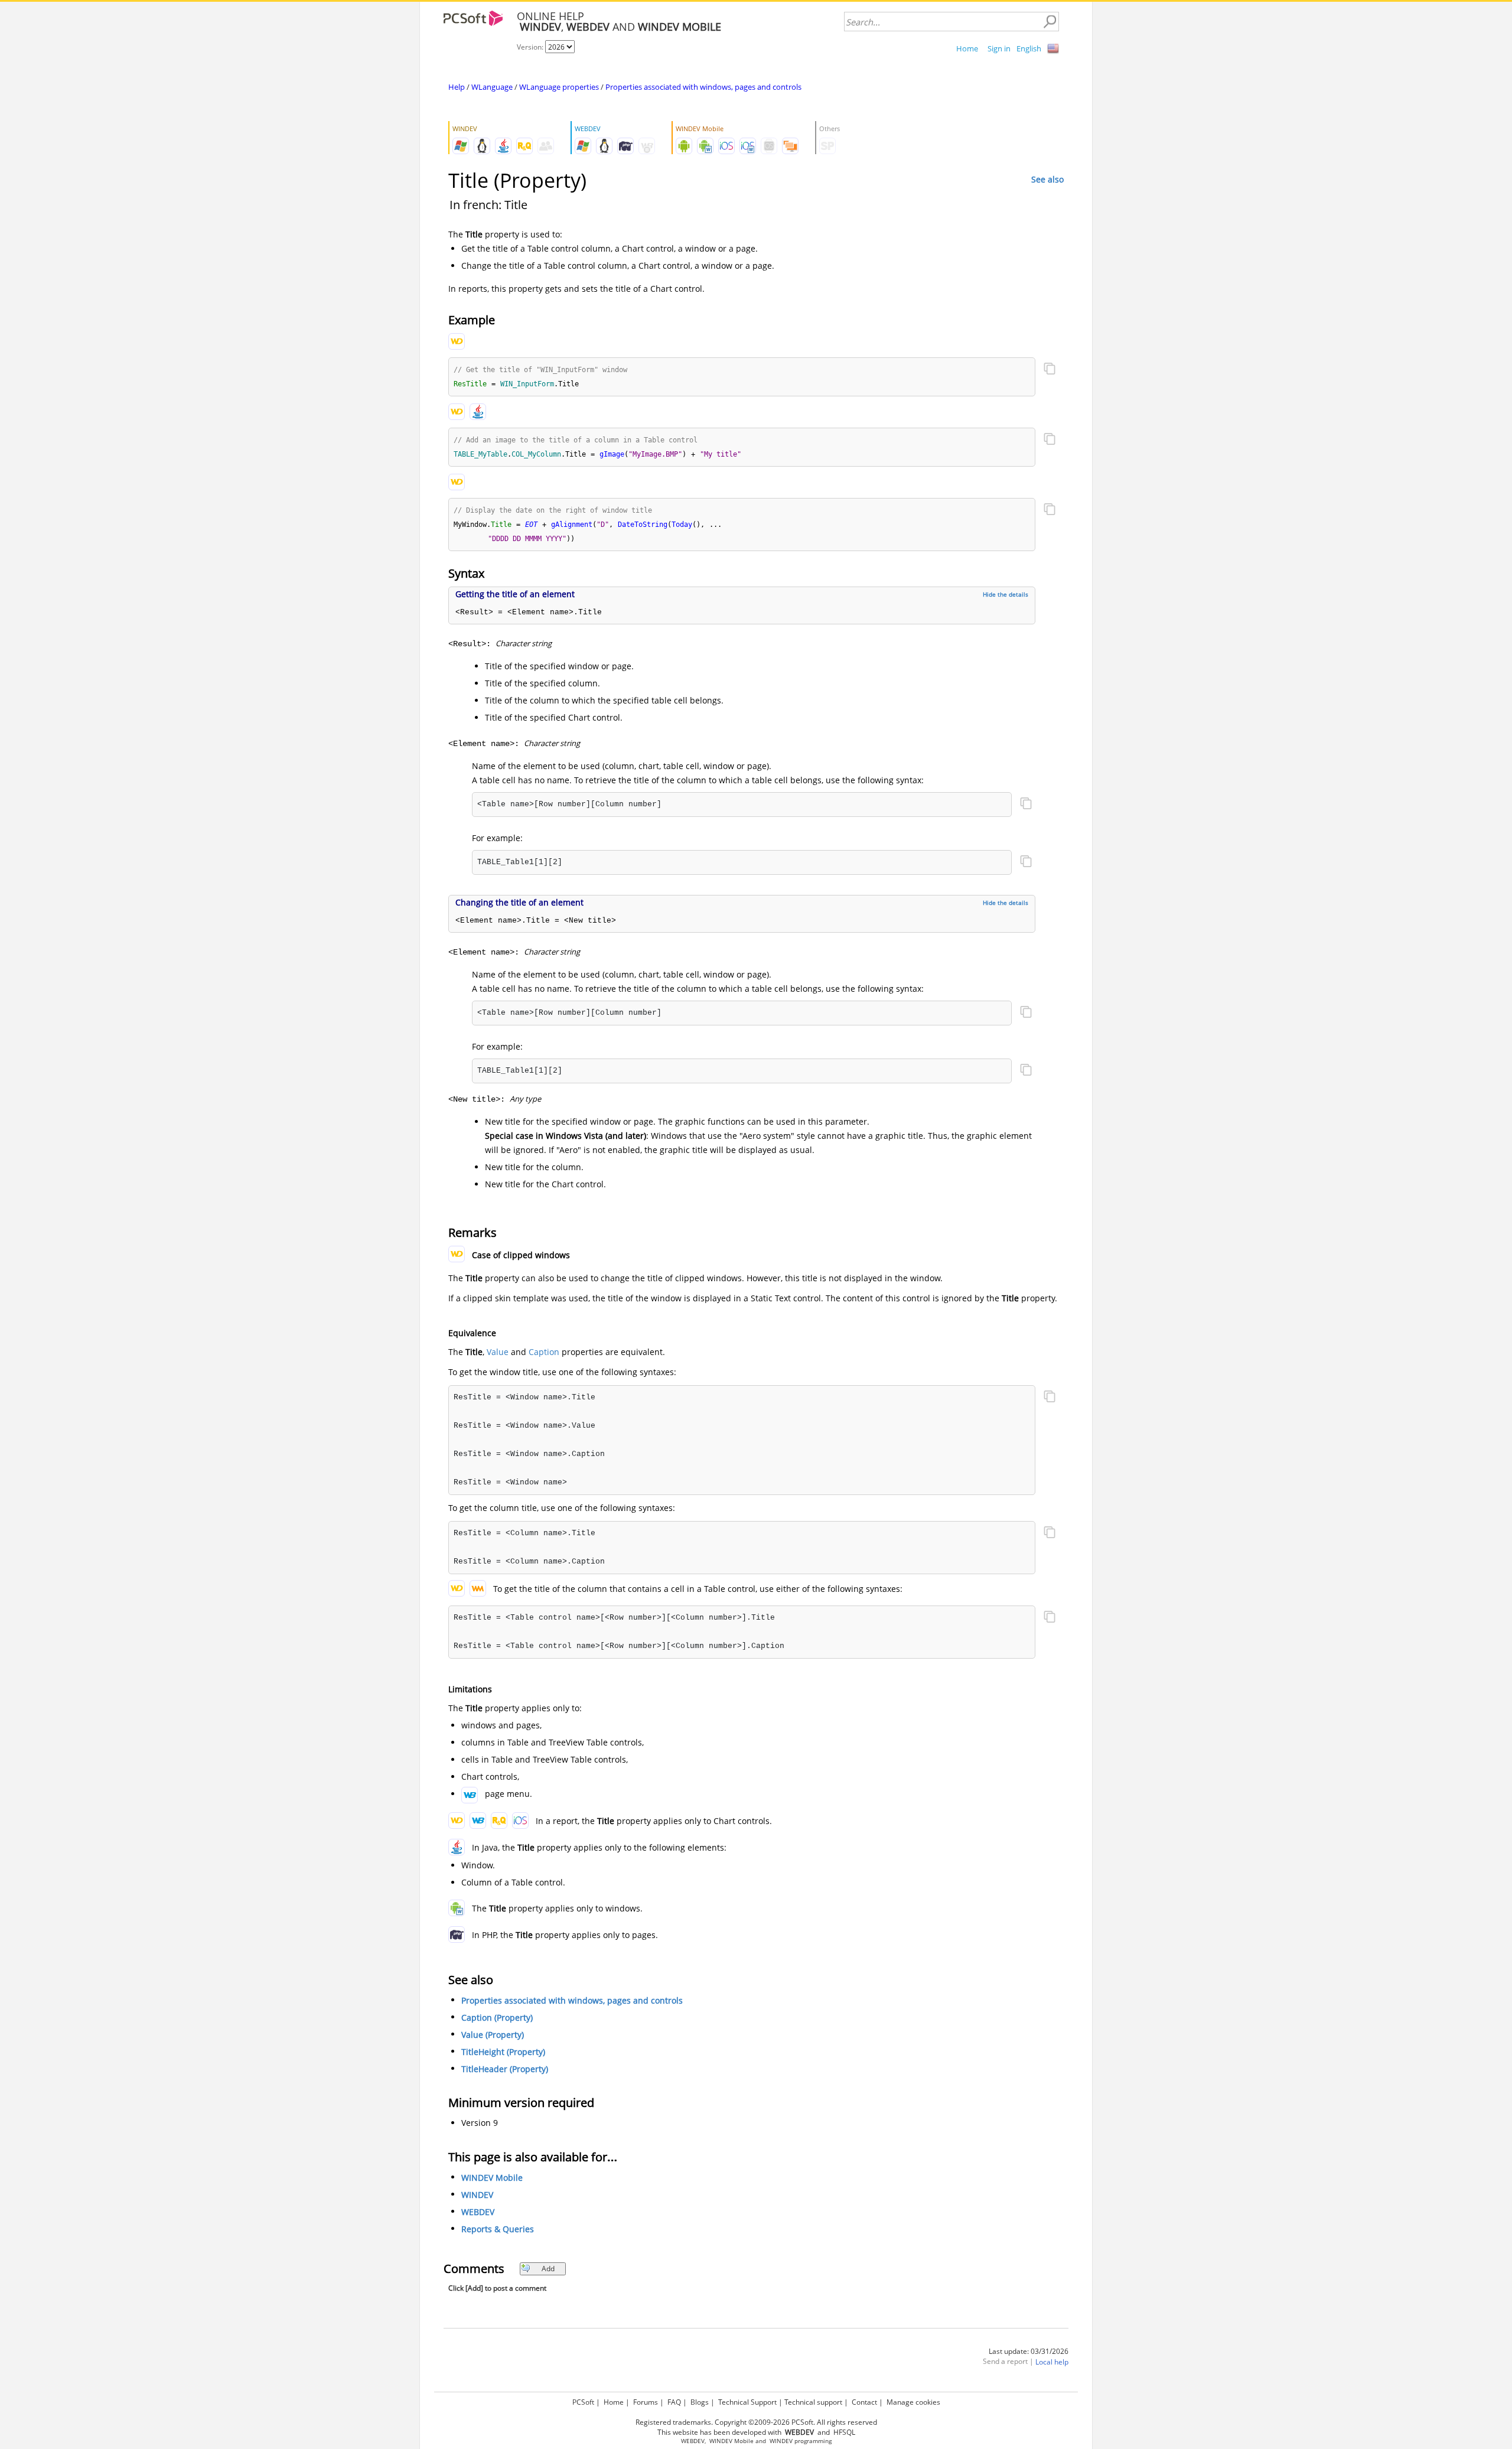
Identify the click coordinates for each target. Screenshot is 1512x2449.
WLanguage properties (559, 87)
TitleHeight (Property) (503, 2052)
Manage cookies (913, 2402)
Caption (544, 1352)
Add (548, 2269)
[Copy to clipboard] (1050, 370)
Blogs (700, 2402)
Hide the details (1006, 594)
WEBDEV (478, 2212)
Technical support (813, 2402)
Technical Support (747, 2402)
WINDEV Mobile (492, 2178)
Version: (531, 47)
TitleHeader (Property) (505, 2069)
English (1029, 48)
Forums (646, 2402)
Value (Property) (493, 2035)
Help (457, 87)
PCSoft (583, 2402)
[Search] (1050, 22)
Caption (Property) (497, 2018)
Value (498, 1352)
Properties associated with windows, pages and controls (703, 87)
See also (1047, 179)
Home (967, 48)
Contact (864, 2402)
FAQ (674, 2402)
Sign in (999, 48)
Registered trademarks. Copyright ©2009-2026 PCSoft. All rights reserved (756, 2422)
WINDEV (477, 2195)
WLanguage (492, 87)
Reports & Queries (498, 2229)
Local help (1052, 2362)
